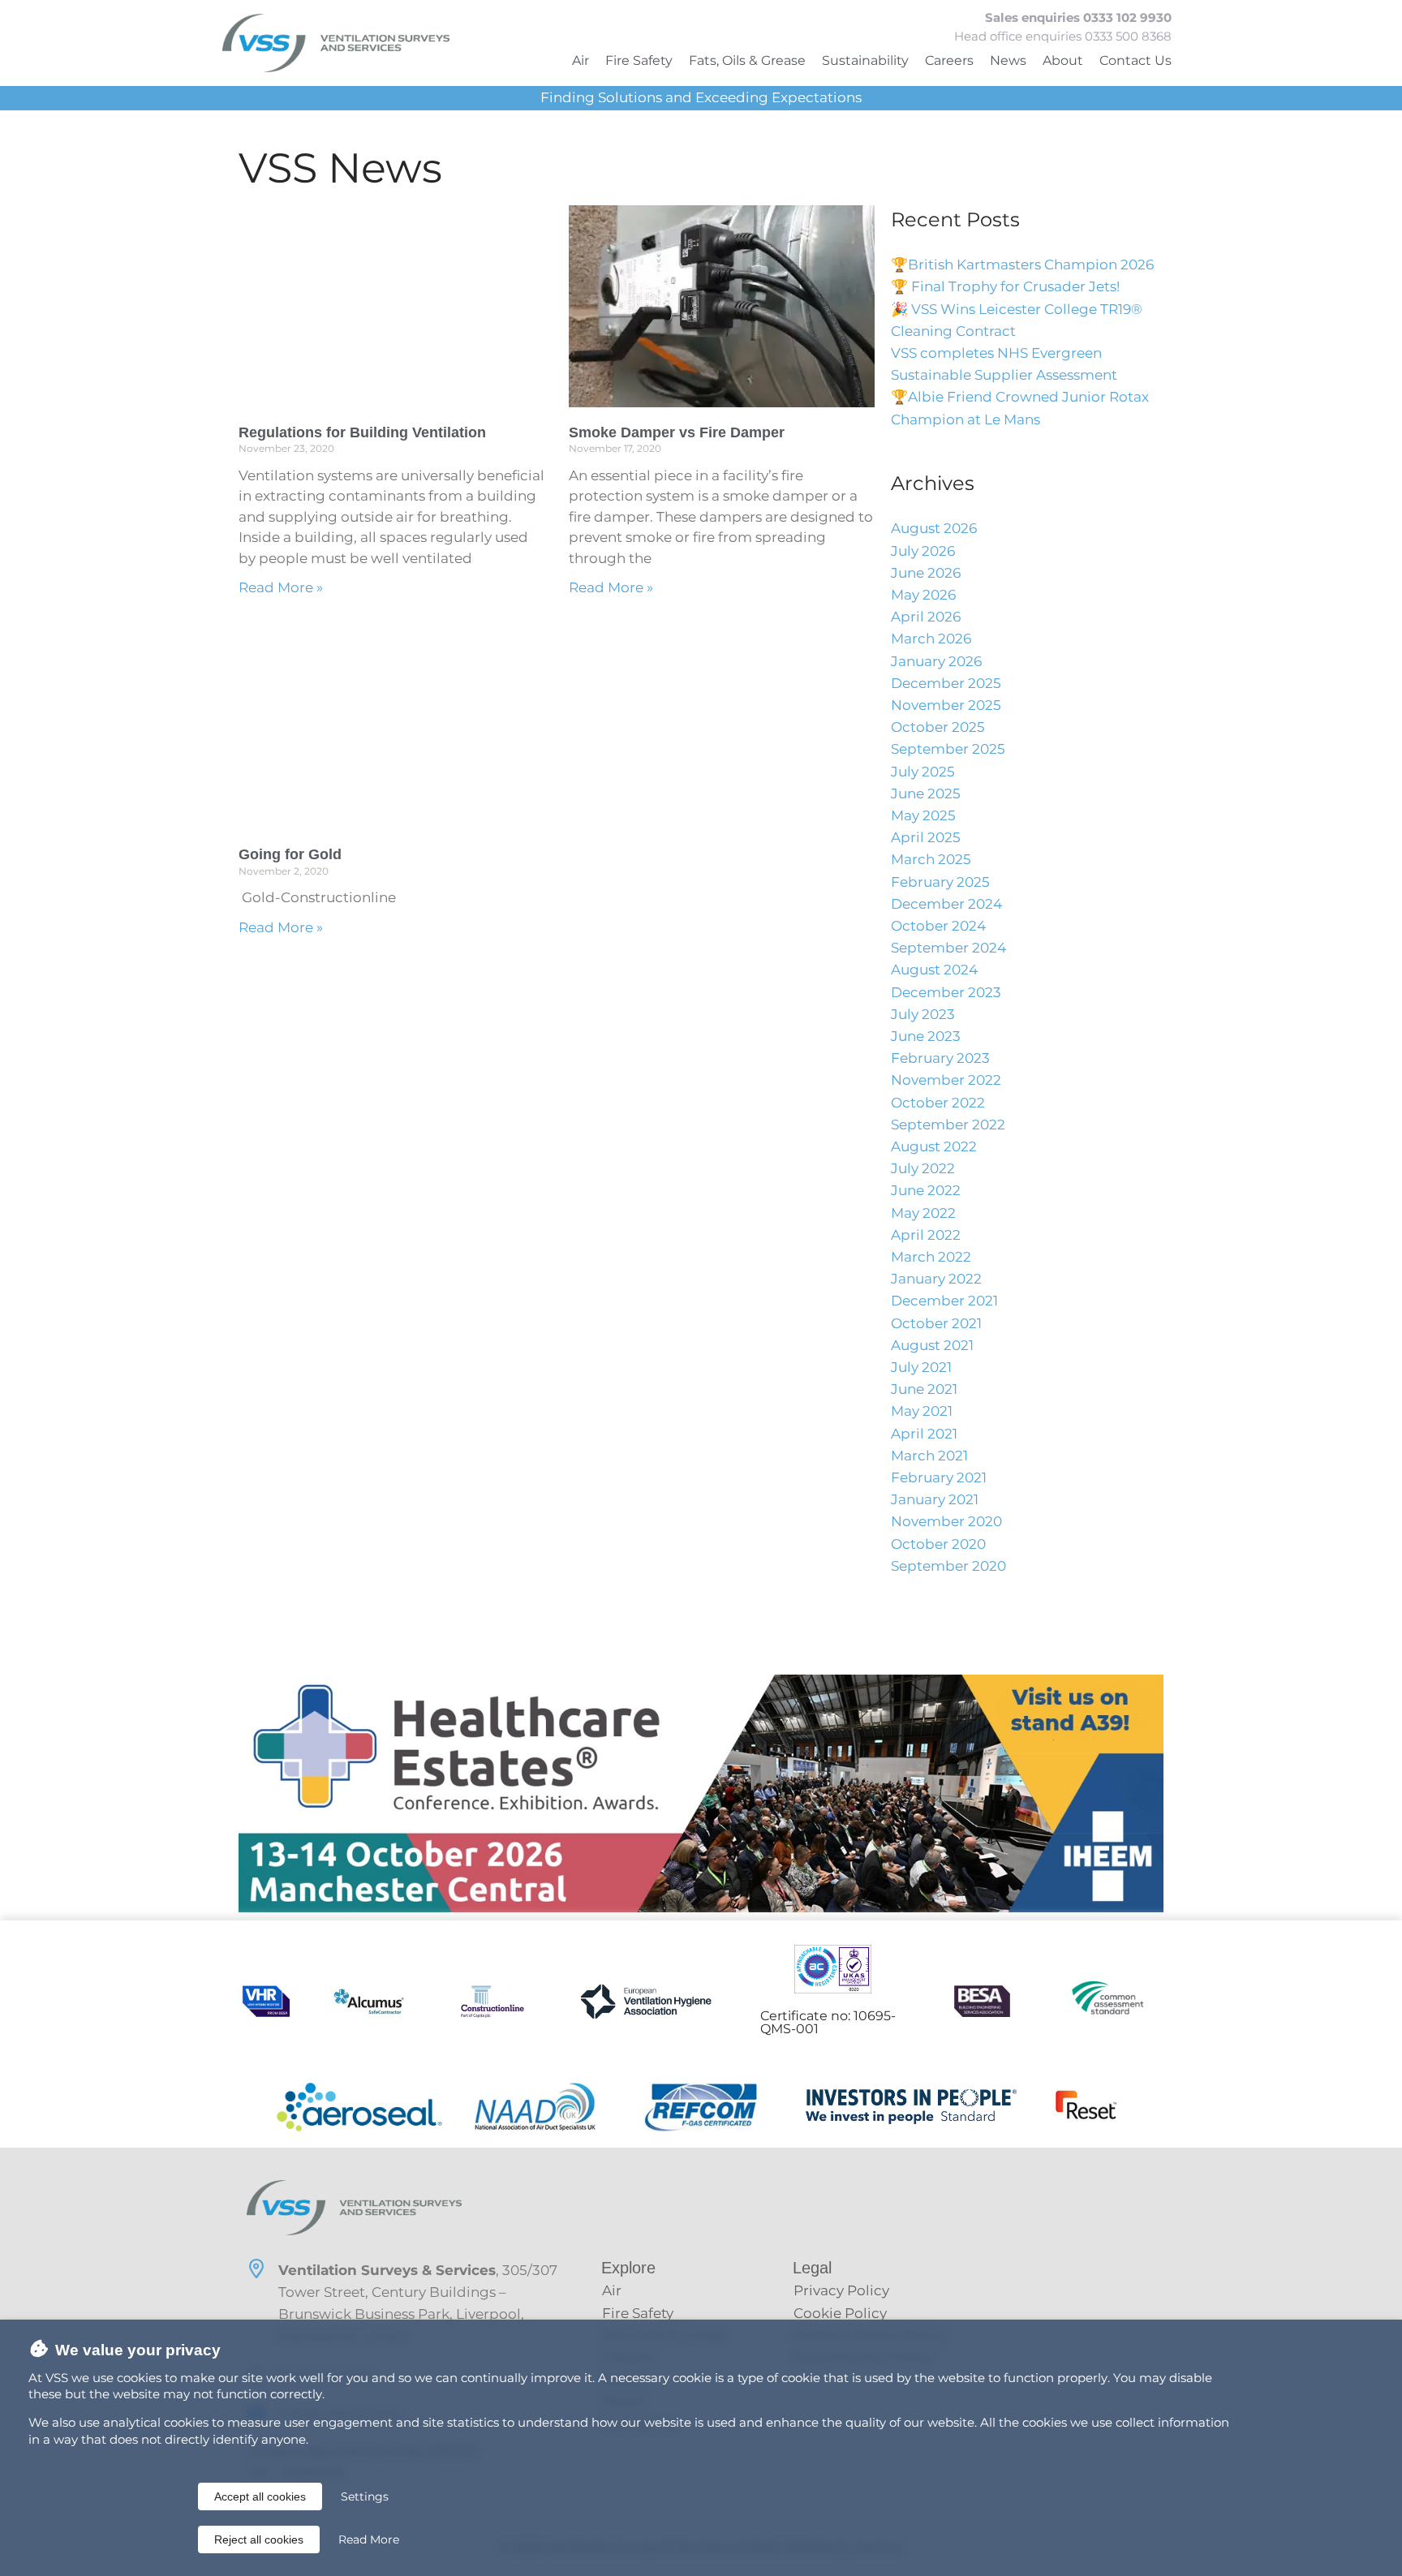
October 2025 (938, 727)
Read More (369, 2539)
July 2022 (923, 1168)
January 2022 (936, 1279)
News (1008, 60)
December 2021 (944, 1301)
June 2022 (926, 1190)
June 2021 (924, 1389)
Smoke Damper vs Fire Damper (677, 432)
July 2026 (923, 551)
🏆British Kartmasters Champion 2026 (1022, 264)
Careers (949, 60)
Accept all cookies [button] (260, 2496)
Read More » (281, 587)
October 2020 (938, 1544)
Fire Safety (639, 60)
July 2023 (923, 1014)
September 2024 (948, 948)
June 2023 (926, 1036)
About (1063, 60)
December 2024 (946, 904)
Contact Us (1135, 60)
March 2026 (931, 639)
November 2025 (946, 705)
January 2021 (935, 1499)
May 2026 (923, 595)
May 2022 (923, 1213)
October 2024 (938, 926)
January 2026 (936, 661)
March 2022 (931, 1257)
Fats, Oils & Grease (747, 60)
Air (581, 60)
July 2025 (923, 772)
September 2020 (948, 1566)
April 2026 (926, 617)
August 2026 (934, 528)
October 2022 (938, 1103)
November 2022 (946, 1080)
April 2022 (926, 1235)
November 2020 (946, 1521)
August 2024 (934, 970)
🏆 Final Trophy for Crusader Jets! (1005, 286)
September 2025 (948, 749)
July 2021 (921, 1367)
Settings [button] (365, 2496)
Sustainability (865, 60)
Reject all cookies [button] (259, 2539)
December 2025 (946, 683)
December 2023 (946, 992)
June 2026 (926, 573)
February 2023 (940, 1058)
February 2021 (939, 1477)
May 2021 (922, 1411)
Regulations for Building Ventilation (362, 432)
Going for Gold (290, 854)
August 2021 (932, 1345)
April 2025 (926, 837)
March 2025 (931, 859)
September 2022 (948, 1125)
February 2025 (940, 882)
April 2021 (924, 1434)
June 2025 (926, 793)
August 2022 (934, 1146)
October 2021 (936, 1323)
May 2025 (923, 815)
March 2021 (929, 1456)
